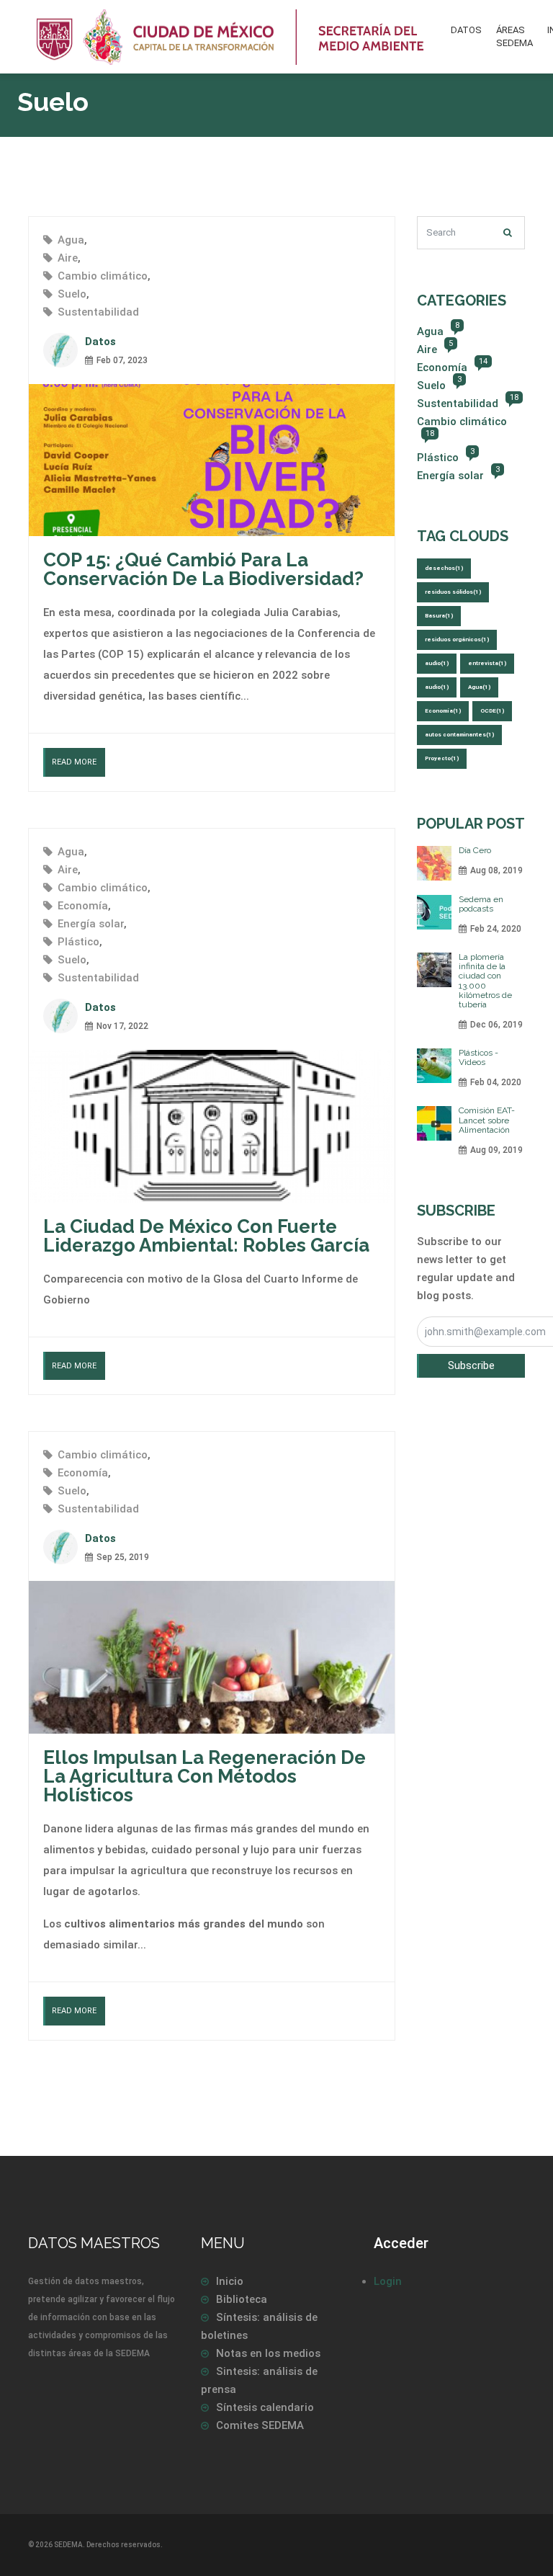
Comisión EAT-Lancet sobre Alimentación (487, 1120)
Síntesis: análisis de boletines (259, 2326)
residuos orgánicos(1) (457, 639)
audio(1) (437, 663)
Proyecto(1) (442, 758)
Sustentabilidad (98, 312)
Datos (466, 30)
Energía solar (91, 924)
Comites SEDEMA (260, 2425)
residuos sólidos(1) (453, 592)
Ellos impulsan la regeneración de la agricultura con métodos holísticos (204, 1776)
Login (388, 2281)
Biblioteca (242, 2299)
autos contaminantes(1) (459, 735)
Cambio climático (103, 276)
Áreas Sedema (514, 36)
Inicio (230, 2281)
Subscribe (471, 1365)
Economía (83, 906)
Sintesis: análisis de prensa (259, 2380)
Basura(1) (439, 616)
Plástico (78, 942)
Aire (68, 258)
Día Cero (475, 850)
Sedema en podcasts (481, 904)
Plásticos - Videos (478, 1057)
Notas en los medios (268, 2353)
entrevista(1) (487, 663)
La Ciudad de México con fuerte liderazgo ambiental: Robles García (206, 1236)
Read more (74, 762)
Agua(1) (479, 687)
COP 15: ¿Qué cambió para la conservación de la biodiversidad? (203, 569)
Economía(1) (443, 711)
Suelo (72, 294)
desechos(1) (444, 568)
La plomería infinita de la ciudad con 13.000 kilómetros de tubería (485, 981)
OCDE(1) (492, 711)
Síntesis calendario (265, 2407)
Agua (71, 240)
